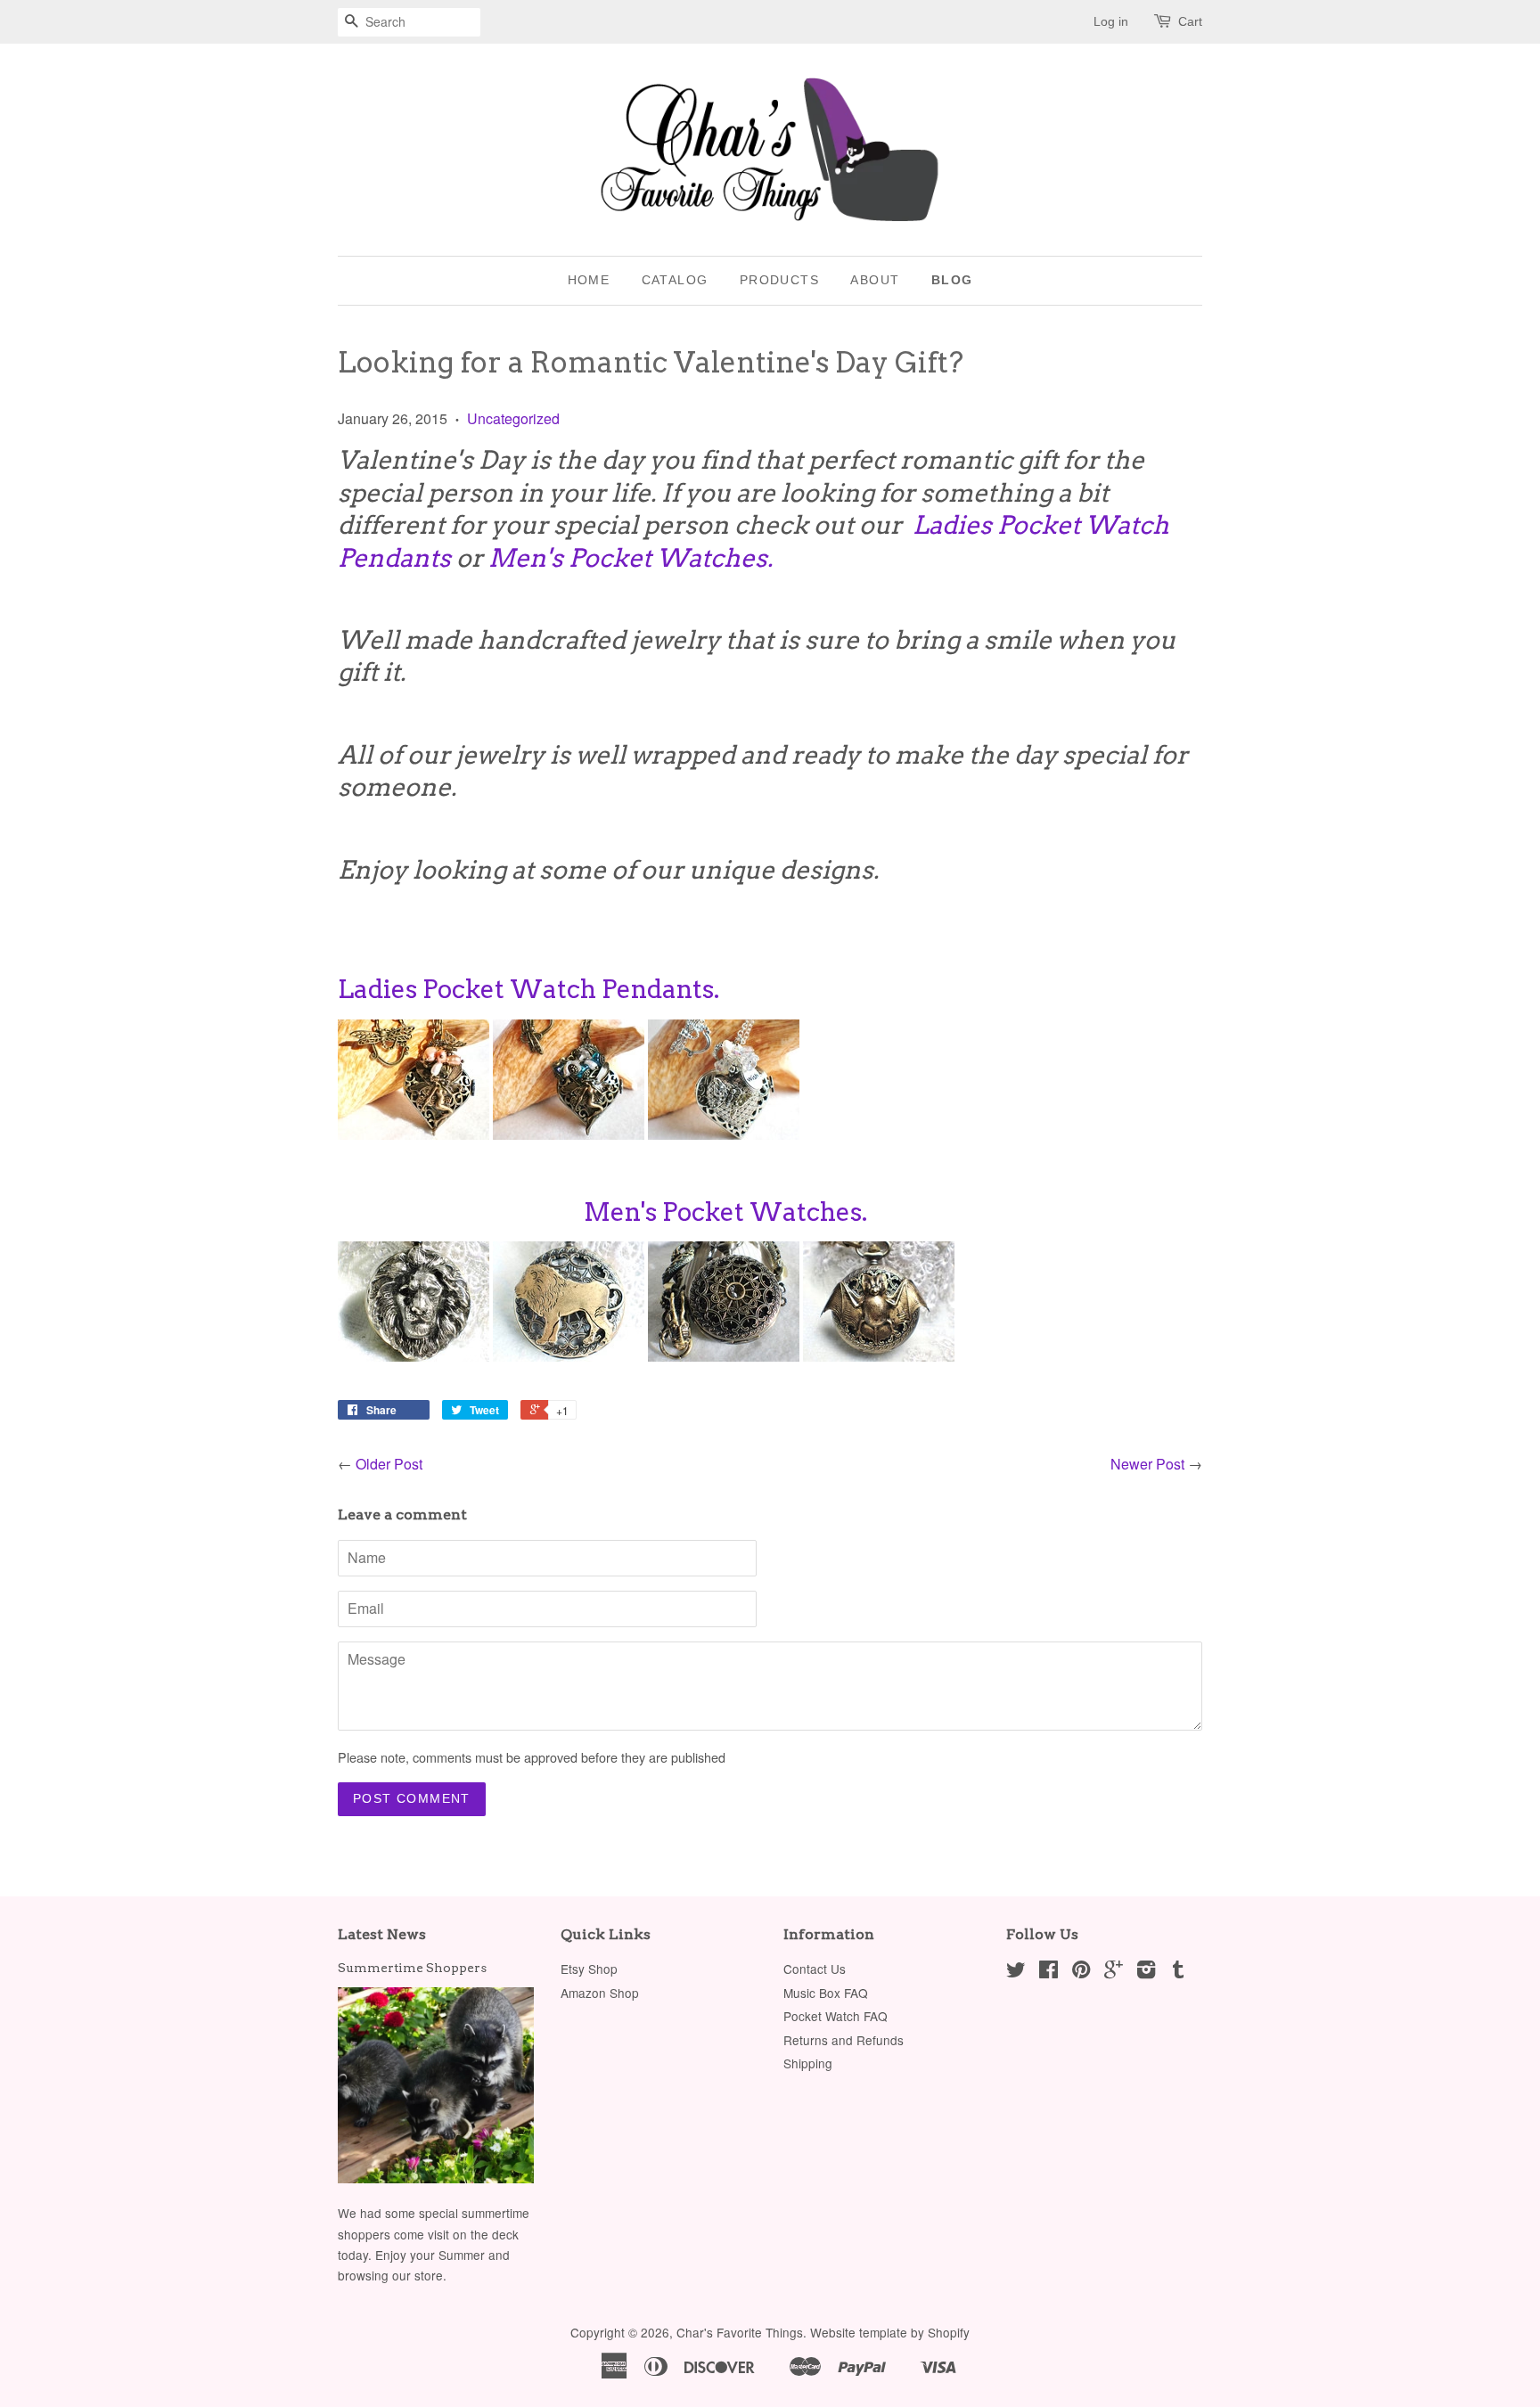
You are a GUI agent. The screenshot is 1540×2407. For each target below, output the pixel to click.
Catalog (675, 280)
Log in (1111, 21)
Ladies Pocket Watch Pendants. (528, 989)
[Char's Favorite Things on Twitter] (1016, 1972)
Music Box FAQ (826, 1993)
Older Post (389, 1464)
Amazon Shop (600, 1993)
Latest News (382, 1934)
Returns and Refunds (844, 2040)
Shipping (808, 2063)
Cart (1190, 21)
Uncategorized (513, 418)
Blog (952, 280)
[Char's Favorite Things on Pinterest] (1081, 1972)
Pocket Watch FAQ (836, 2016)
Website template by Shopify (890, 2332)
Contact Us (815, 1969)
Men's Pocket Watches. (633, 558)
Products (779, 280)
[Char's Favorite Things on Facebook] (1049, 1972)
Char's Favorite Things (740, 2332)
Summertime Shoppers (412, 1968)
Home (589, 280)
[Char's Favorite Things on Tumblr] (1178, 1972)
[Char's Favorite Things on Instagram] (1146, 1972)
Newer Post (1147, 1464)
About (875, 280)
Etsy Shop (589, 1969)
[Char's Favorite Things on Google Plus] (1114, 1972)
